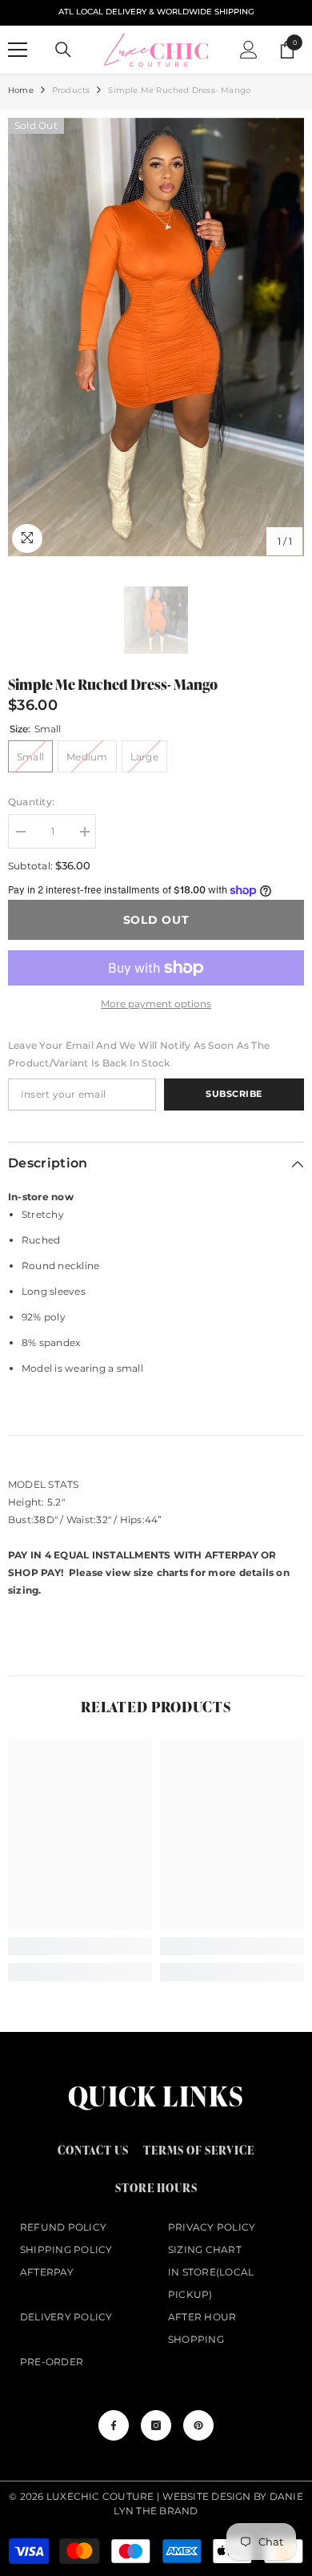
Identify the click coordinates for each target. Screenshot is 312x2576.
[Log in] (249, 50)
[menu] (18, 50)
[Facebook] (114, 2425)
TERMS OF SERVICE (199, 2150)
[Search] (63, 50)
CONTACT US (93, 2150)
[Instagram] (156, 2425)
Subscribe (234, 1094)
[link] (80, 1946)
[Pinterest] (198, 2425)
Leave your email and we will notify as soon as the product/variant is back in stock (139, 1054)
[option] (156, 337)
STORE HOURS (156, 2188)
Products (71, 90)
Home (21, 90)
